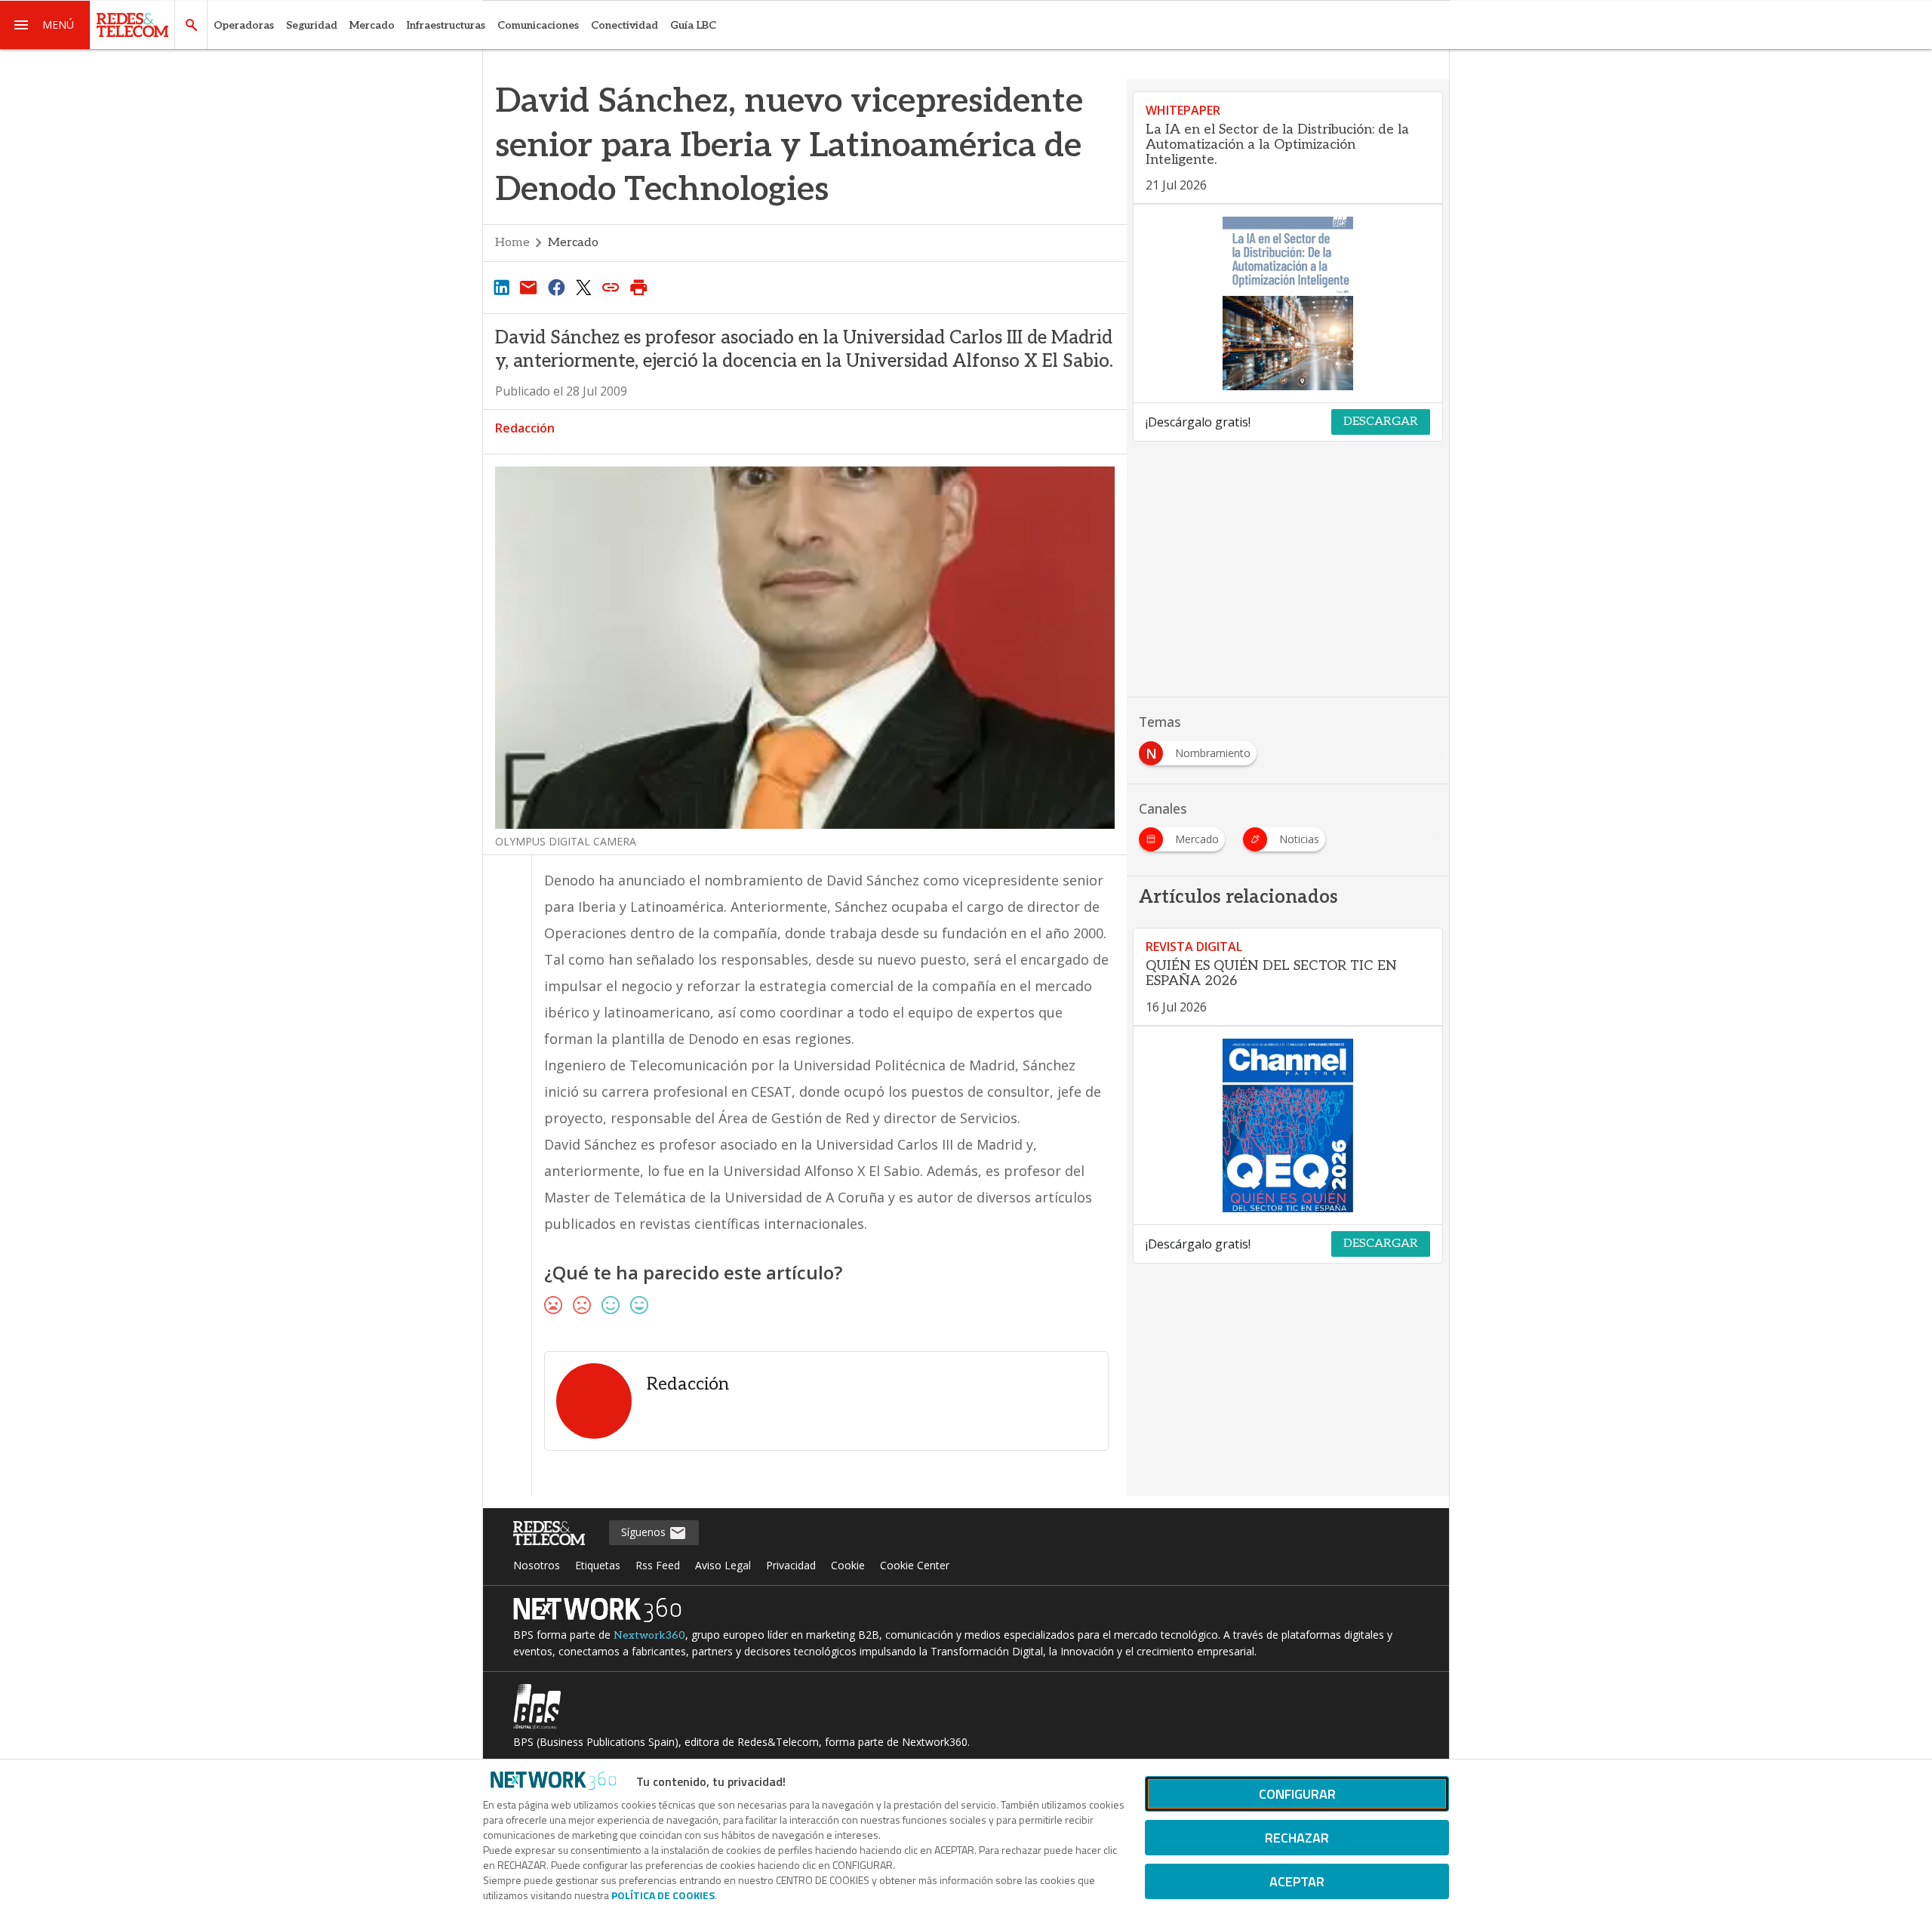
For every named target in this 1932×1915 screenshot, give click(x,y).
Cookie (848, 1565)
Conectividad (625, 25)
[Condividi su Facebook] (556, 287)
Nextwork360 (649, 1635)
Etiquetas (598, 1565)
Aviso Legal (723, 1565)
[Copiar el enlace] (611, 287)
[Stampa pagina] (638, 287)
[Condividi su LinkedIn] (501, 287)
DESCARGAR (1381, 422)
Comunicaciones (538, 25)
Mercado (372, 25)
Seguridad (312, 25)
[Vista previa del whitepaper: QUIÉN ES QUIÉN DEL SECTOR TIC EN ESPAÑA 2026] (1288, 1125)
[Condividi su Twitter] (583, 287)
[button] (45, 25)
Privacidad (791, 1565)
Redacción (525, 428)
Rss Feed (658, 1565)
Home (512, 243)
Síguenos (645, 1532)
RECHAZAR (1297, 1838)
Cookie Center (915, 1565)
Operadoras (244, 25)
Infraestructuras (446, 25)
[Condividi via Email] (528, 287)
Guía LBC (693, 25)
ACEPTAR (1297, 1881)
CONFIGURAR (1297, 1794)
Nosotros (537, 1565)
